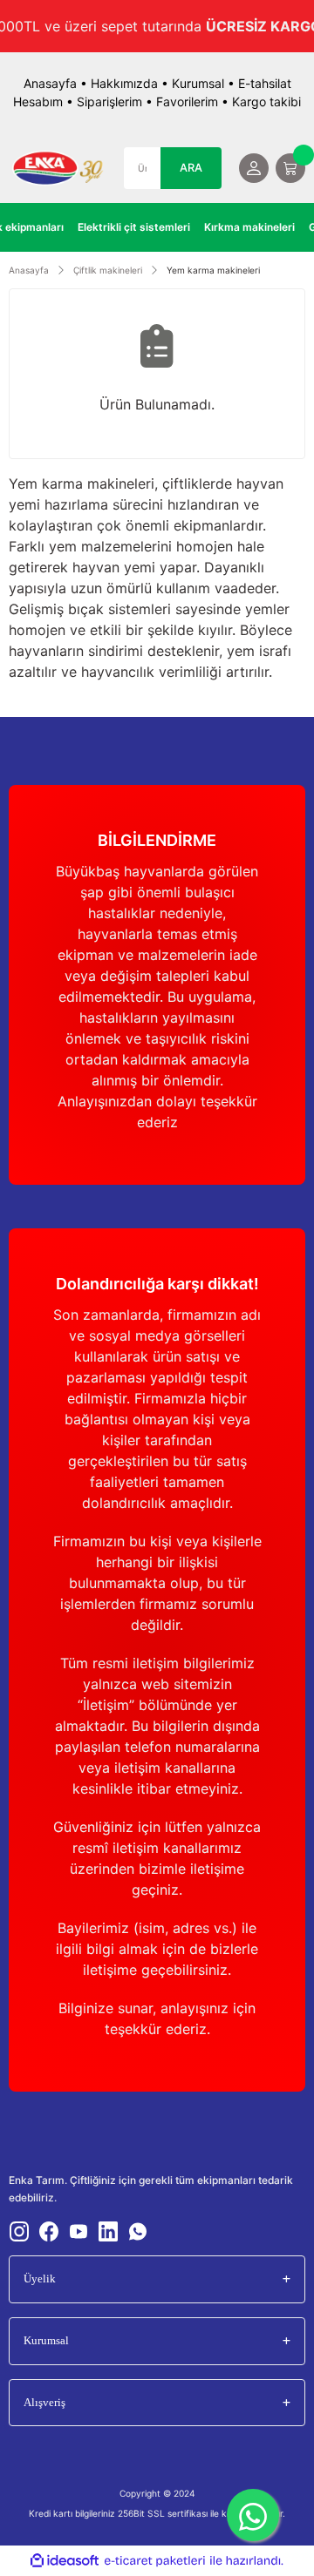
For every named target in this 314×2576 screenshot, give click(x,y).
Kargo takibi (266, 101)
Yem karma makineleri (213, 270)
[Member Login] (254, 168)
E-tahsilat (265, 83)
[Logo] (58, 168)
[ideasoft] (65, 2561)
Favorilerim (187, 101)
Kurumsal (198, 83)
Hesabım (38, 101)
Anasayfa (50, 83)
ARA (191, 168)
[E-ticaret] (155, 2561)
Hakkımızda (124, 83)
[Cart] (290, 168)
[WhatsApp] (253, 2515)
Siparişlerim (109, 101)
